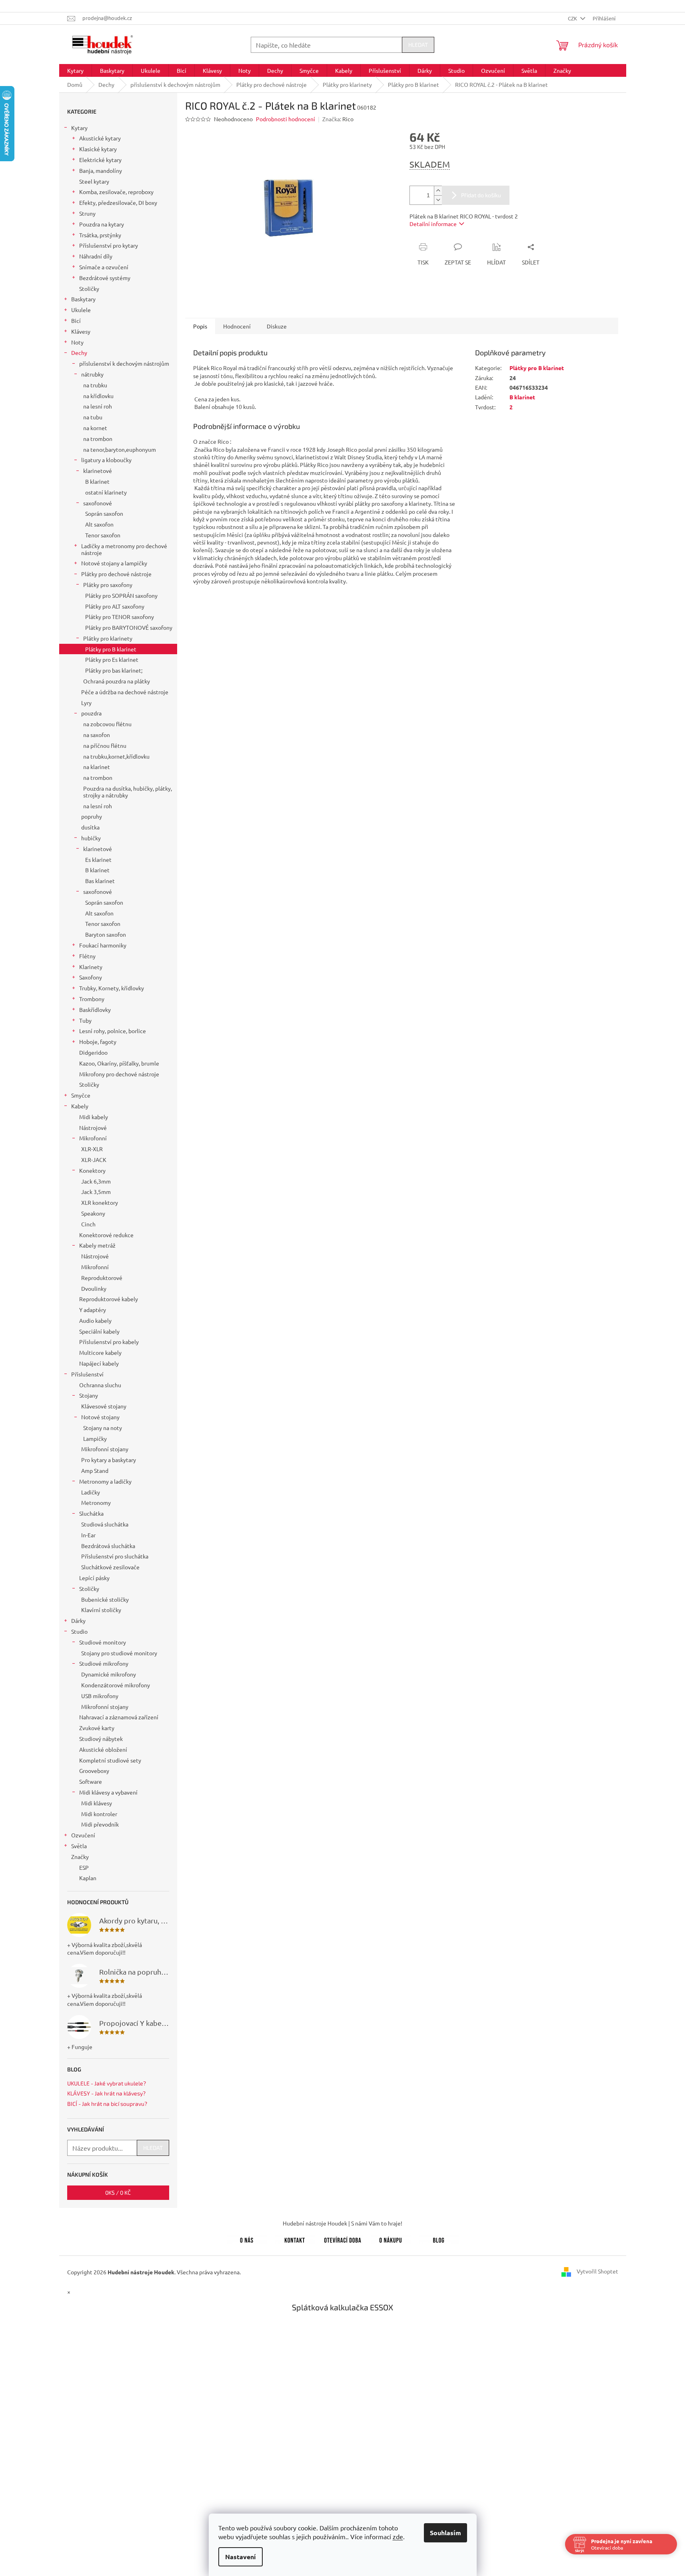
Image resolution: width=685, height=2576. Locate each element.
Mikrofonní (93, 1138)
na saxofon (97, 735)
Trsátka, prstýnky (100, 235)
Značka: (338, 119)
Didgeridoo (93, 1052)
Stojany (89, 1395)
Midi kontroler (99, 1814)
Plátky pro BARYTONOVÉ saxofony (129, 627)
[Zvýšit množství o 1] (438, 191)
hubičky (91, 838)
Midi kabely (94, 1117)
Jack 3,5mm (96, 1192)
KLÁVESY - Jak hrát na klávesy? (106, 2093)
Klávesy (81, 331)
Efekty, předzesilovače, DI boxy (118, 202)
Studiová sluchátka (105, 1524)
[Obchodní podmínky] (391, 2239)
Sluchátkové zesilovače (110, 1567)
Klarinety (91, 967)
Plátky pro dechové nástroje (116, 574)
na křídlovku (98, 396)
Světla (79, 1846)
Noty (77, 342)
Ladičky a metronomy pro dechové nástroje (124, 549)
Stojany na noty (103, 1428)
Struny (87, 213)
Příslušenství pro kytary (109, 245)
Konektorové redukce (106, 1235)
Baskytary (83, 299)
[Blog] (439, 2239)
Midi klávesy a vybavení (108, 1792)
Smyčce (81, 1095)
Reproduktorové (102, 1278)
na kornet (95, 428)
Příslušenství (87, 1374)
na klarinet (97, 767)
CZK (573, 18)
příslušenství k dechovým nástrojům (124, 363)
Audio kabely (95, 1320)
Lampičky (95, 1438)
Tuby (85, 1020)
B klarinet (97, 481)
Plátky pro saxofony (108, 585)
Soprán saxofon (104, 513)
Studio (79, 1631)
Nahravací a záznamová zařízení (119, 1717)
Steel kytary (94, 181)
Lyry (86, 703)
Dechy (79, 353)
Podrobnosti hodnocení (286, 119)
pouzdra (91, 713)
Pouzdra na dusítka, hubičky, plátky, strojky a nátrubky (128, 792)
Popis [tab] (200, 326)
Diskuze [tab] (277, 326)
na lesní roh (98, 406)
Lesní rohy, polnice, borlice (113, 1031)
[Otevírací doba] (343, 2239)
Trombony (92, 999)
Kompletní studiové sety (110, 1760)
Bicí (76, 320)
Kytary (79, 128)
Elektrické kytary (100, 160)
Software (91, 1781)
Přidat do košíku (481, 195)
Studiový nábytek (101, 1739)
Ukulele (81, 310)
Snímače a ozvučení (104, 267)
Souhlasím (445, 2533)
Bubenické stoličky (105, 1599)
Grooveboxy (94, 1771)
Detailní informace (433, 224)
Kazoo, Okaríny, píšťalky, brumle (119, 1063)
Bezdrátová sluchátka (108, 1546)
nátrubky (92, 374)
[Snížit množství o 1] (438, 200)
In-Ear (88, 1535)
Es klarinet (98, 859)
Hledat (418, 45)
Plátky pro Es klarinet (112, 659)
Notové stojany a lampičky (114, 563)
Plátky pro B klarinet (111, 649)
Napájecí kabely (99, 1363)
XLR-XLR (92, 1149)
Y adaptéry (93, 1310)
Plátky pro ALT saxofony (115, 606)
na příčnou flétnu (105, 745)
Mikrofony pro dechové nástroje (119, 1074)
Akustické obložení (103, 1749)
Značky (80, 1857)
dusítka (90, 827)
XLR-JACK (94, 1160)
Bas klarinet (100, 881)
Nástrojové (93, 1128)
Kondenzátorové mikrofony (116, 1685)
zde (398, 2536)
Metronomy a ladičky (105, 1481)
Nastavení (241, 2557)
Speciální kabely (99, 1331)
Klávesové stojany (104, 1406)
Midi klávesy (97, 1803)
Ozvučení (83, 1835)
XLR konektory (100, 1202)
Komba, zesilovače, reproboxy (116, 192)
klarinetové (98, 471)
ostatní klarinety (106, 492)
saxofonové (98, 503)
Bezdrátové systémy (105, 278)
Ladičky (91, 1492)
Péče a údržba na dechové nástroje (125, 692)
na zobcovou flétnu (107, 724)
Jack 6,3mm (96, 1181)
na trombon (98, 439)
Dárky (78, 1621)
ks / (118, 2192)
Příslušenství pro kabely (109, 1342)
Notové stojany (100, 1417)
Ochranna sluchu (100, 1385)
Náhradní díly (96, 256)
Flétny (87, 956)
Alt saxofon (99, 524)
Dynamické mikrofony (109, 1674)
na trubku (95, 385)
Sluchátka (91, 1513)
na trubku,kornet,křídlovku (116, 756)
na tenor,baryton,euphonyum (120, 449)
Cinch (88, 1224)
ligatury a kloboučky (106, 460)
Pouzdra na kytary (102, 224)
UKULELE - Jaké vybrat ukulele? (107, 2083)
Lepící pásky (94, 1578)
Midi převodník (100, 1824)
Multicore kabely (100, 1352)
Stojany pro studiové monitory (119, 1653)
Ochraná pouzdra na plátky (117, 681)
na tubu (93, 417)
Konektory (92, 1170)
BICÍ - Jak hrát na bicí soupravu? (107, 2104)
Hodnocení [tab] (237, 326)
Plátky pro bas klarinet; (114, 670)
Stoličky (89, 288)
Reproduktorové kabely (109, 1299)
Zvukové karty (97, 1728)
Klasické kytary (98, 149)
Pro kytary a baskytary (109, 1460)
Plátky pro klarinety (108, 638)
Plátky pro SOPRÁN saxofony (121, 595)
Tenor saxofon (103, 535)
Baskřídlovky (95, 1010)
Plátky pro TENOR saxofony (120, 617)
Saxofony (91, 977)
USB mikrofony (100, 1696)
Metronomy (96, 1502)
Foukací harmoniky (103, 945)
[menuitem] (75, 70)
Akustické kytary (100, 138)
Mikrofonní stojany (105, 1449)
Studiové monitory (103, 1642)
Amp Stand (95, 1470)
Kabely (80, 1106)
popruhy (92, 816)
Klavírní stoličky (101, 1610)
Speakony (93, 1213)
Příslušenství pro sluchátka (115, 1556)
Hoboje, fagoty (98, 1042)
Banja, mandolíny (101, 170)
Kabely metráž (97, 1245)
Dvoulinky (94, 1288)
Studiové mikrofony (104, 1663)
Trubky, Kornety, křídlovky (112, 988)
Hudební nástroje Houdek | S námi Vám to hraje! (342, 2223)
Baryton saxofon (106, 934)
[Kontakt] (295, 2239)
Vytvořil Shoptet (597, 2271)
